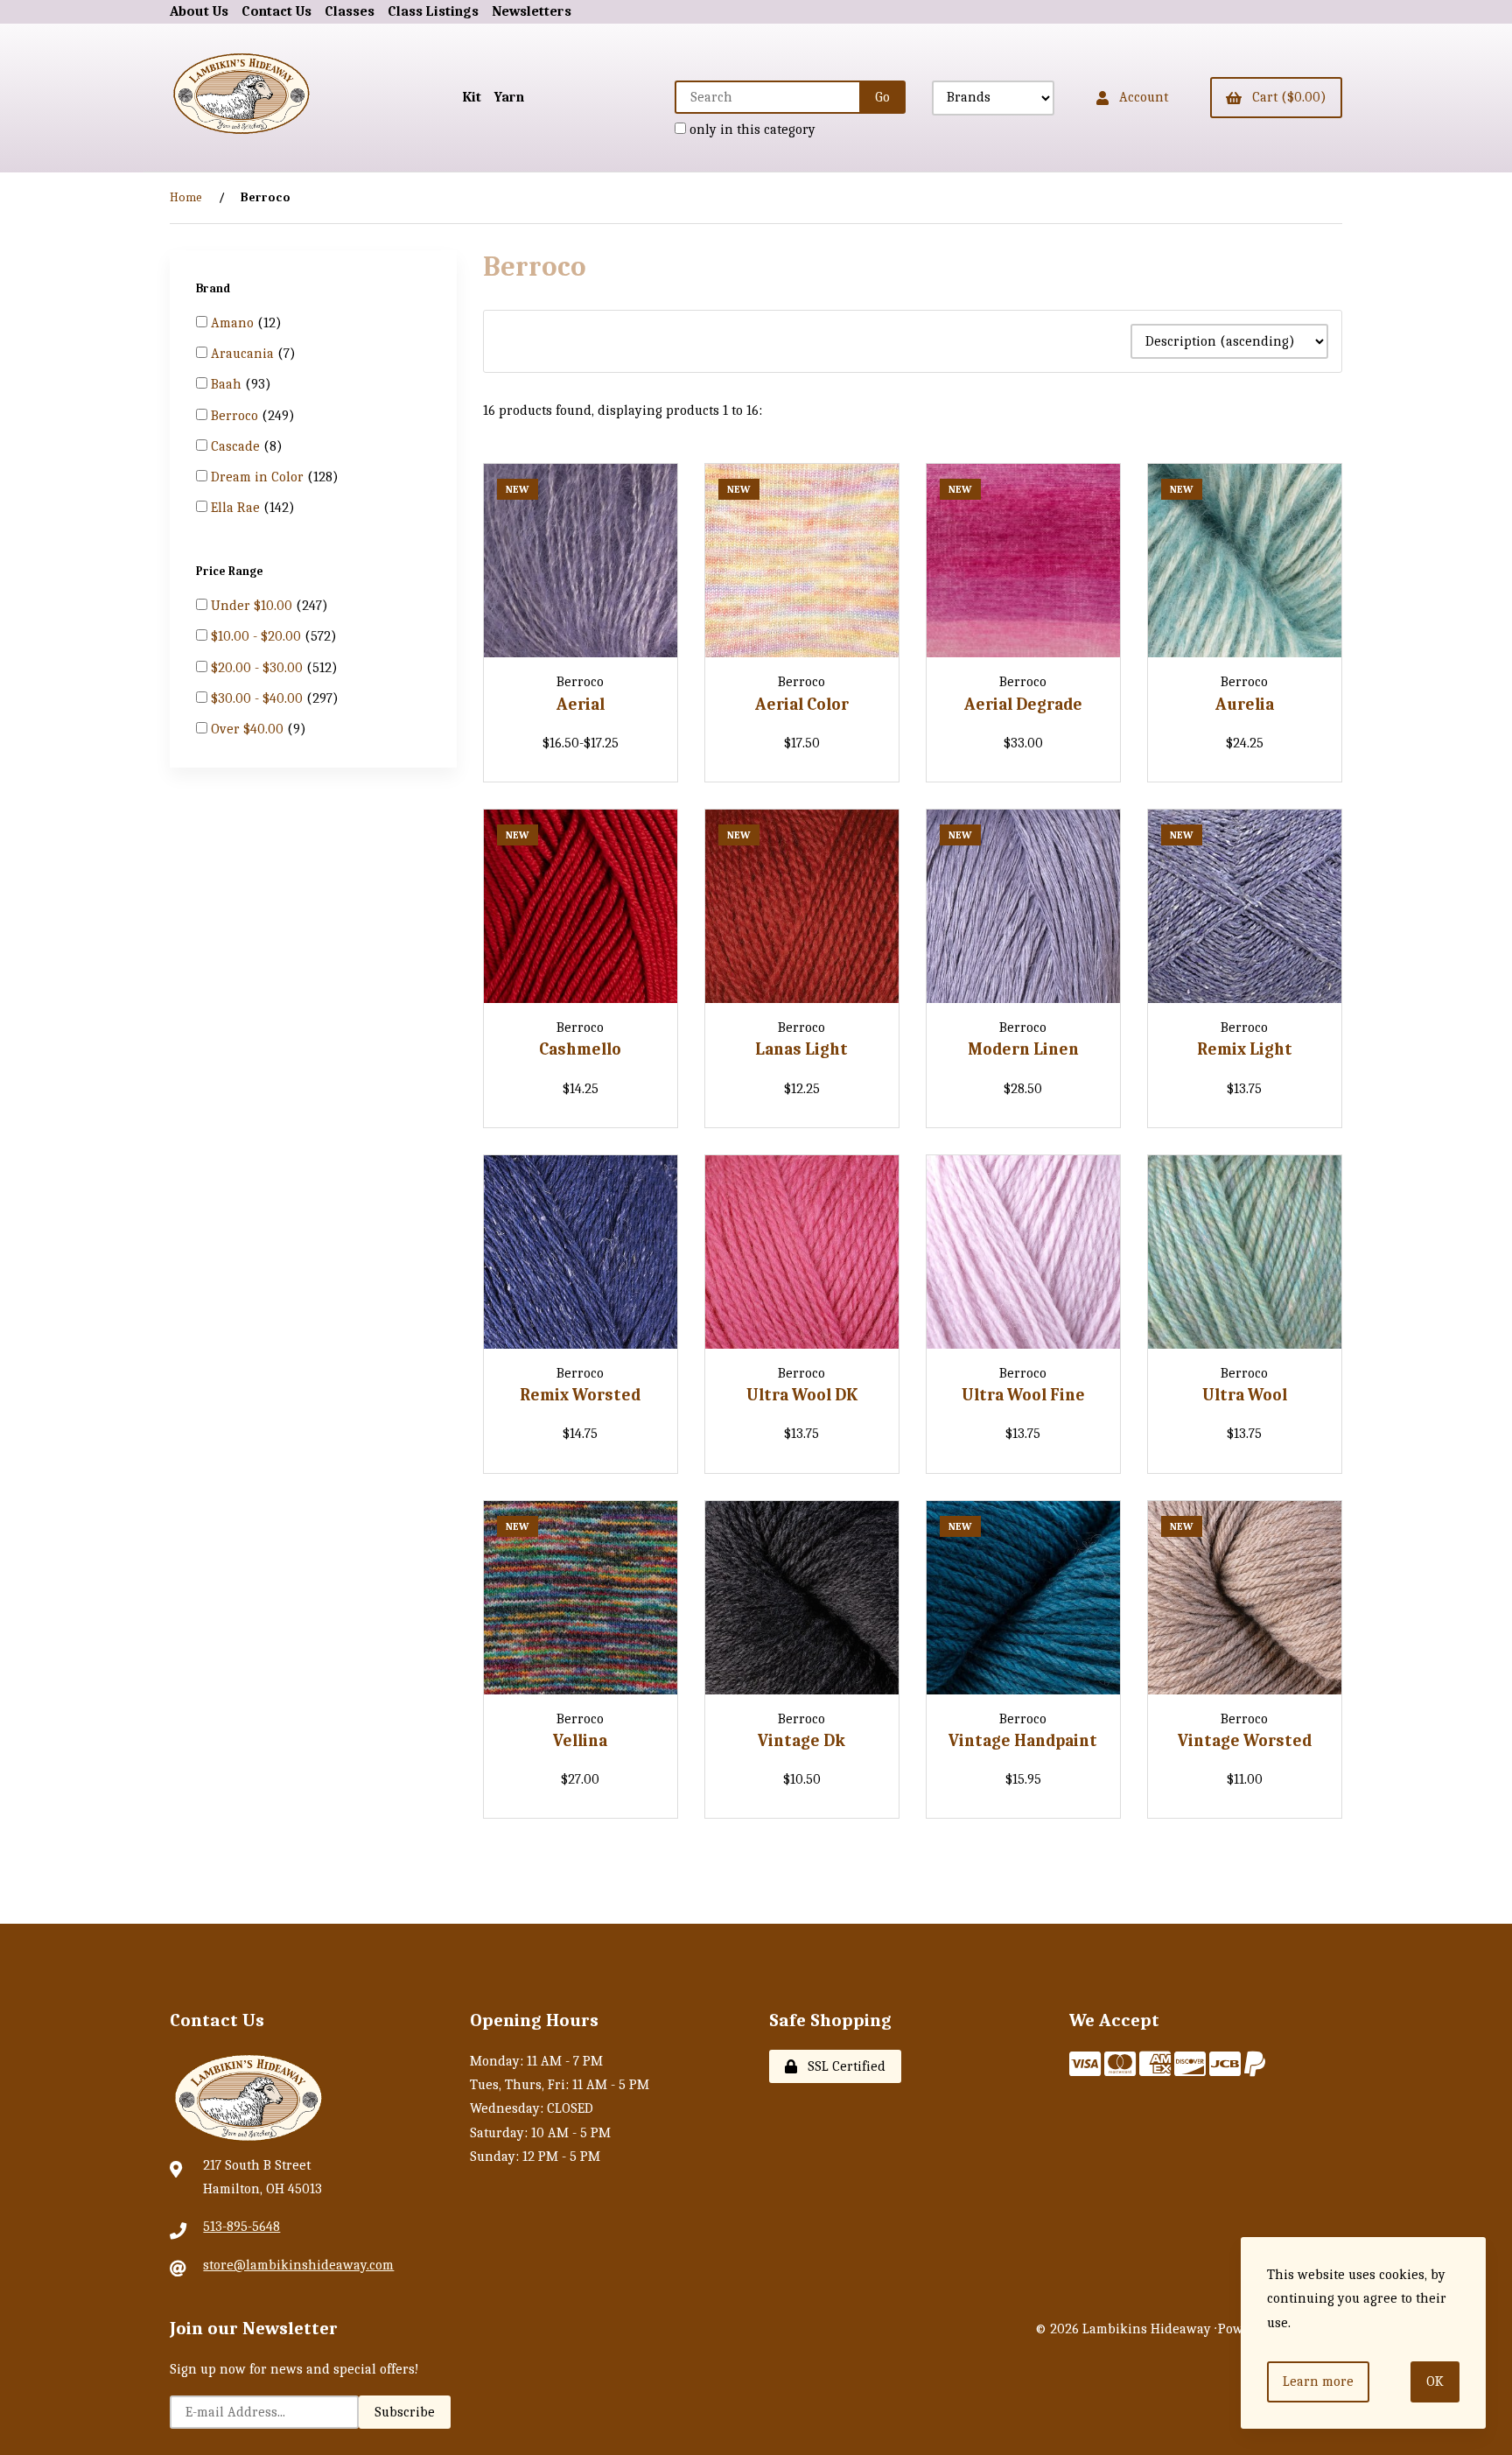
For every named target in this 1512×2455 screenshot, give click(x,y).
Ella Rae (237, 508)
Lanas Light (801, 1049)
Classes (350, 11)
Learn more (1318, 2381)
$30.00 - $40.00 (259, 698)
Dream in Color (259, 477)
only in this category (751, 130)
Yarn (509, 97)
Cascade (237, 446)
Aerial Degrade (1023, 705)
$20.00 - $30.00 (259, 667)
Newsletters (532, 11)
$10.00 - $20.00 (258, 636)
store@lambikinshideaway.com (298, 2265)
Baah (228, 384)
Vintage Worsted (1245, 1741)
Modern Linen (1023, 1049)
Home (186, 197)
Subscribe (405, 2412)
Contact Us (276, 11)
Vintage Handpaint (1023, 1741)
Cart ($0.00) (1286, 97)
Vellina (580, 1741)
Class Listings (433, 11)
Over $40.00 (249, 728)
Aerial (581, 705)
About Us (199, 11)
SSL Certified (843, 2066)
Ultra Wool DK (802, 1395)
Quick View (620, 649)
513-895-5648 (241, 2227)
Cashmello (580, 1049)
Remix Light (1245, 1049)
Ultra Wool (1245, 1395)
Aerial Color (802, 705)
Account (1140, 97)
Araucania (244, 354)
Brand (214, 288)
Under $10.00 (253, 606)
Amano (234, 323)
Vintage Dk (801, 1741)
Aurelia (1245, 705)
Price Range (231, 570)
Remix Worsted (580, 1395)
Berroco (236, 416)
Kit (472, 97)
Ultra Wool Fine (1023, 1395)
